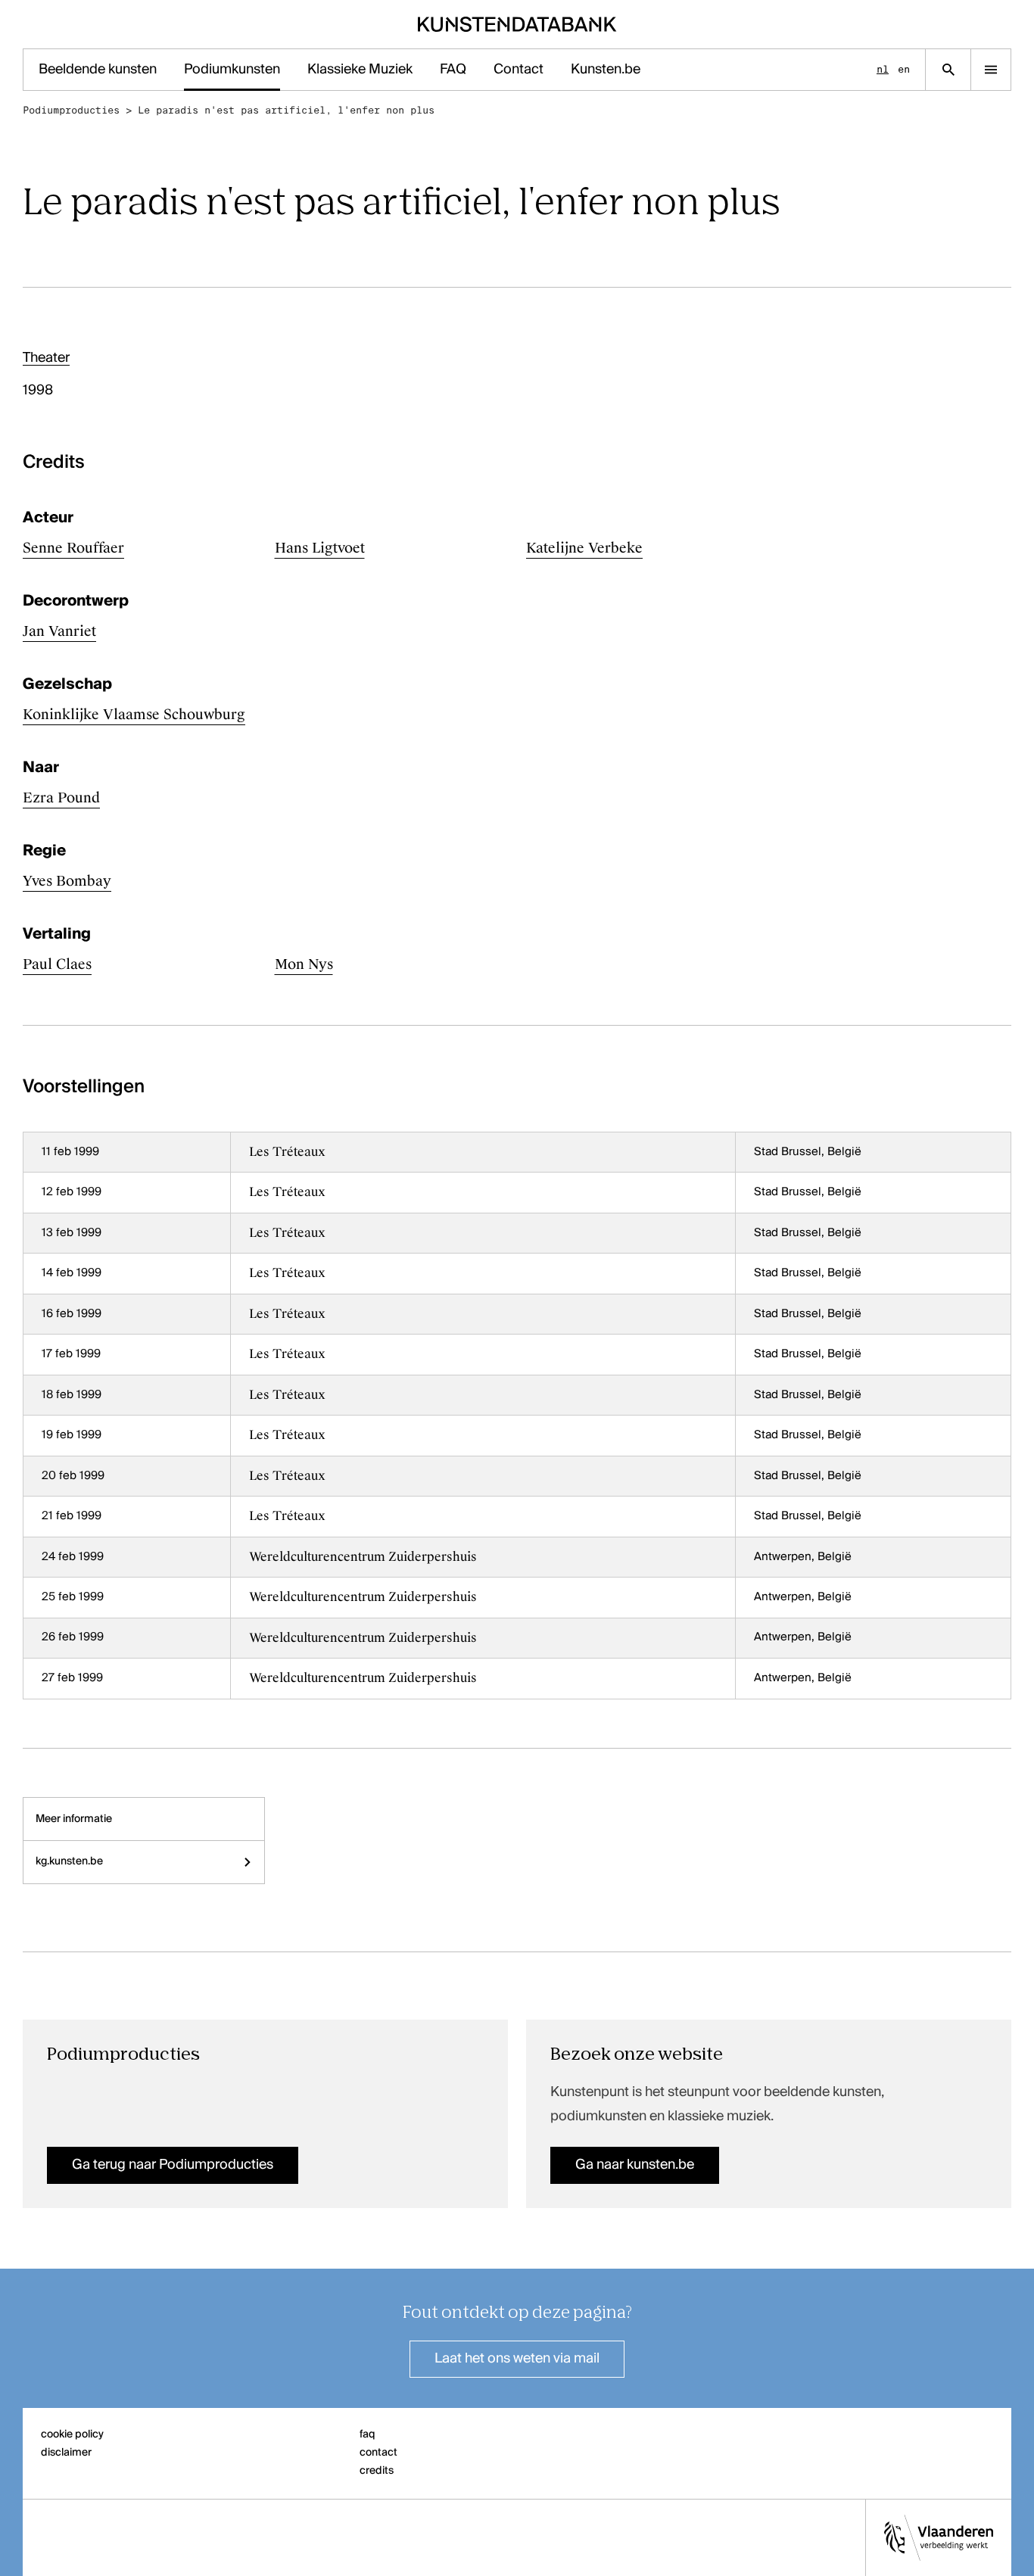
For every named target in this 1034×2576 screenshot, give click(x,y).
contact (378, 2453)
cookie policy (72, 2434)
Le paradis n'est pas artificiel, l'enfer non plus (286, 110)
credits (377, 2471)
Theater (46, 358)
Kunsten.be (606, 70)
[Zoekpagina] (948, 70)
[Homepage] (517, 24)
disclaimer (66, 2453)
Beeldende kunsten (98, 70)
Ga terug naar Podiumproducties (173, 2165)
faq (368, 2434)
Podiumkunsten (232, 70)
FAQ (453, 70)
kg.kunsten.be (69, 1861)
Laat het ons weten (517, 2359)
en (904, 69)
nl (883, 69)
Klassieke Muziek (360, 70)
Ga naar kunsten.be (635, 2165)
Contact (519, 70)
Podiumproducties (71, 110)
